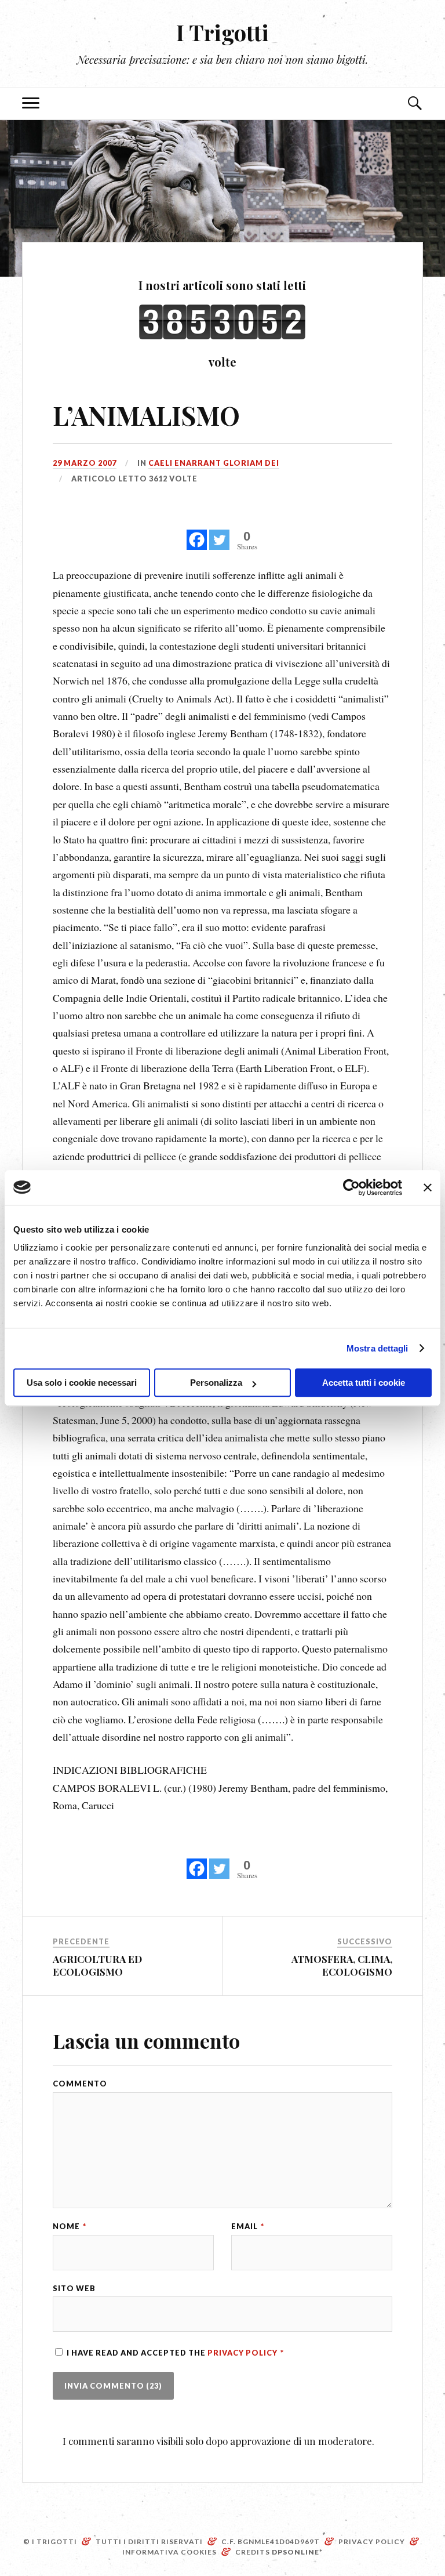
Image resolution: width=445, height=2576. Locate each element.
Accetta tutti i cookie (364, 1383)
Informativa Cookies (169, 2552)
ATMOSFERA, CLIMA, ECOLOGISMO (342, 1965)
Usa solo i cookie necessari (82, 1383)
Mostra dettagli (377, 1348)
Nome (70, 2227)
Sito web (74, 2289)
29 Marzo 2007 (85, 463)
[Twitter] (219, 533)
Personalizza (216, 1383)
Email (248, 2227)
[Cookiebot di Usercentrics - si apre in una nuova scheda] (351, 1187)
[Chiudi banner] (428, 1187)
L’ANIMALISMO (146, 415)
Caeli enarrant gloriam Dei (214, 463)
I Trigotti (222, 32)
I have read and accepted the (175, 2353)
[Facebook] (197, 533)
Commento (80, 2084)
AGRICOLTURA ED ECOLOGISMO (97, 1965)
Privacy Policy (243, 2353)
